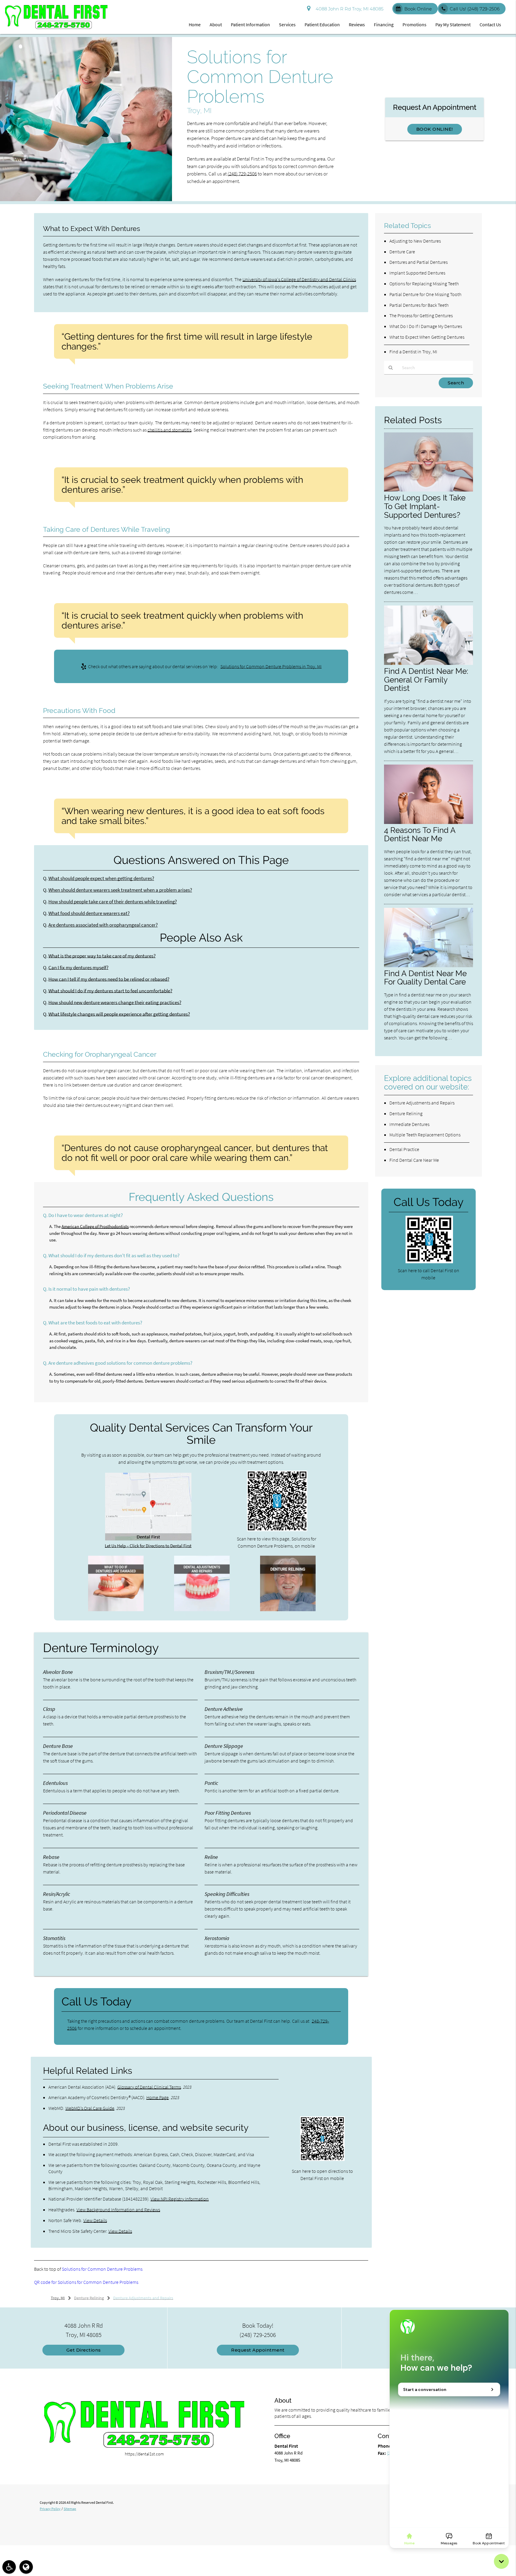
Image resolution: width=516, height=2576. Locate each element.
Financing (384, 24)
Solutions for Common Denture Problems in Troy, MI (271, 666)
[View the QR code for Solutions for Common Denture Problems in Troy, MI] (277, 1530)
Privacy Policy (50, 2509)
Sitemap (70, 2509)
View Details (95, 2220)
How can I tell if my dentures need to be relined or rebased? (109, 979)
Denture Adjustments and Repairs (422, 1103)
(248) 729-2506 (242, 174)
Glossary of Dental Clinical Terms (149, 2087)
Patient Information (250, 24)
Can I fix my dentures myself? (78, 968)
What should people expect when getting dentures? (101, 878)
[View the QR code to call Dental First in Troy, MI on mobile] (429, 1262)
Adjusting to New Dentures (415, 241)
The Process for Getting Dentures (421, 315)
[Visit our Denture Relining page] (288, 1610)
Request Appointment (258, 2350)
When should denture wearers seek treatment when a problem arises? (120, 890)
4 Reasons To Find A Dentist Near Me (420, 834)
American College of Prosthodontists (95, 1226)
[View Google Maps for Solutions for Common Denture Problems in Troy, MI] (148, 1539)
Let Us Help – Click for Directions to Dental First (148, 1546)
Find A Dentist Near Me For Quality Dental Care (425, 978)
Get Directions (84, 2350)
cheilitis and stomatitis (169, 430)
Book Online (418, 9)
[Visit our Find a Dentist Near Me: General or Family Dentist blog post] (429, 663)
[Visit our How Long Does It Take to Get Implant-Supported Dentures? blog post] (429, 490)
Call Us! (475, 9)
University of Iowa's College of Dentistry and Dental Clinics (299, 279)
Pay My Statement (453, 24)
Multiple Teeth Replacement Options (425, 1135)
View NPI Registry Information (180, 2199)
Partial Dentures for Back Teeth (419, 305)
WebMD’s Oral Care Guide (90, 2108)
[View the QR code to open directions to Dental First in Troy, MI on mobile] (322, 2159)
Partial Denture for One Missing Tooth (425, 294)
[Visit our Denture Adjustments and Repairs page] (202, 1610)
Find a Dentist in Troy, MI (413, 352)
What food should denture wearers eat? (89, 913)
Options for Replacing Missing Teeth (424, 284)
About (216, 24)
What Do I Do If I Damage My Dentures (426, 326)
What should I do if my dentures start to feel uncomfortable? (110, 991)
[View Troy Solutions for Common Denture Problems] (86, 199)
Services (287, 24)
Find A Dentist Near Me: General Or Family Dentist (426, 680)
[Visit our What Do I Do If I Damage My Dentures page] (116, 1610)
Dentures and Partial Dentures (419, 262)
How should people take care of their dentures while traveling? (113, 902)
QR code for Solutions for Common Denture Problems (86, 2282)
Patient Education (322, 24)
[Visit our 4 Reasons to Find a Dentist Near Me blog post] (429, 822)
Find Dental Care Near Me (414, 1160)
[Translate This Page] (26, 2567)
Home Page (158, 2097)
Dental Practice (404, 1149)
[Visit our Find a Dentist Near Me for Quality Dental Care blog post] (429, 966)
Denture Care (402, 252)
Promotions (414, 24)
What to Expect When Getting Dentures (427, 337)
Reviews (357, 24)
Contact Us (490, 24)
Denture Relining (406, 1113)
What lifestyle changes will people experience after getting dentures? (119, 1014)
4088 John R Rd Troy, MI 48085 (348, 9)
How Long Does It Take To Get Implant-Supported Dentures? (425, 506)
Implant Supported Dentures (417, 273)
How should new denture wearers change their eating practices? (115, 1003)
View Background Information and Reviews (118, 2210)
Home (195, 24)
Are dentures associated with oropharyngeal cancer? (103, 925)
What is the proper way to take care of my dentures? (102, 956)
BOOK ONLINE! (435, 129)
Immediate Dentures (409, 1124)
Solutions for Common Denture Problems (102, 2269)
